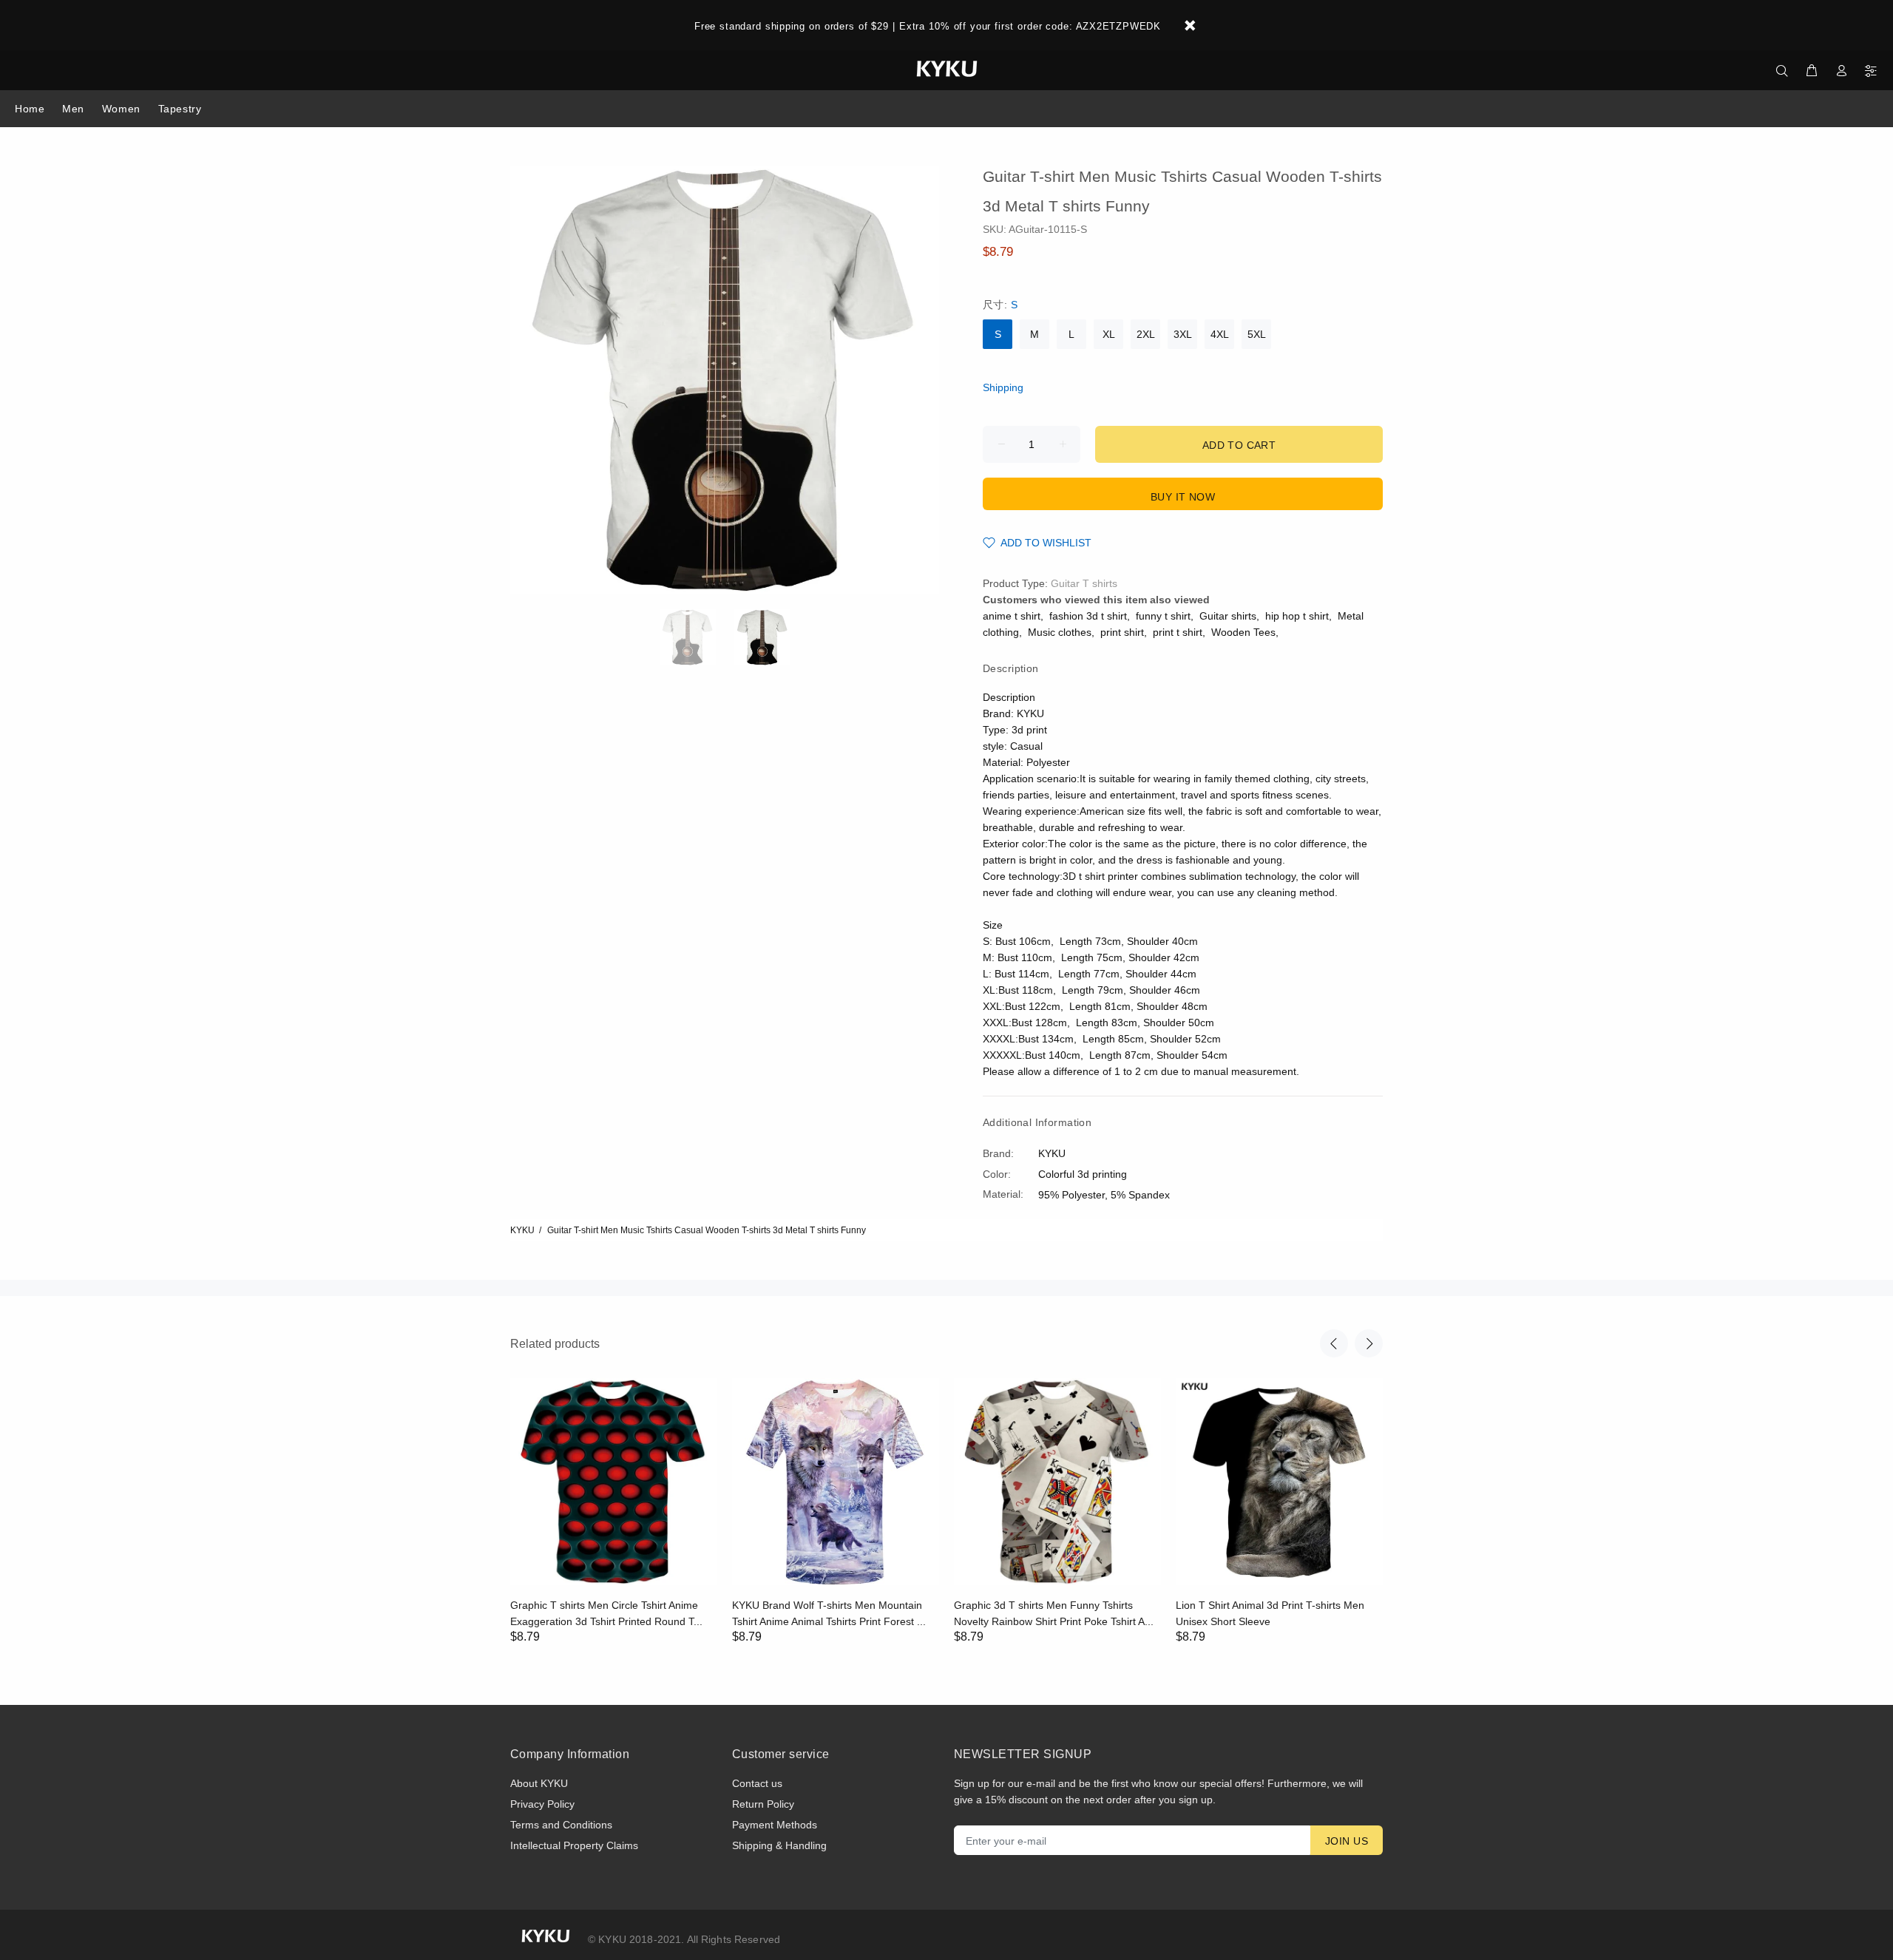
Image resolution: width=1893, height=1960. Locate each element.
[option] (697, 637)
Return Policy (763, 1804)
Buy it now (1183, 497)
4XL (1220, 334)
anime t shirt (1012, 616)
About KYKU (539, 1783)
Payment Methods (775, 1825)
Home (30, 109)
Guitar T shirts (1084, 583)
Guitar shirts (1228, 616)
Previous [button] (1334, 1343)
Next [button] (1369, 1343)
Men (73, 109)
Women (121, 109)
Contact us (757, 1783)
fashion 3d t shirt (1088, 616)
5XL (1257, 334)
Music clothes (1060, 632)
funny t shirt (1163, 616)
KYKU (522, 1230)
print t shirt (1178, 632)
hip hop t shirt (1297, 616)
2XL (1146, 334)
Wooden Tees (1243, 632)
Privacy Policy (542, 1804)
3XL (1183, 334)
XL (1109, 334)
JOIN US (1347, 1841)
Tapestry (180, 109)
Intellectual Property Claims (574, 1845)
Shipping (1003, 387)
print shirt (1122, 632)
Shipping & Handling (779, 1845)
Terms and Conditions (561, 1825)
